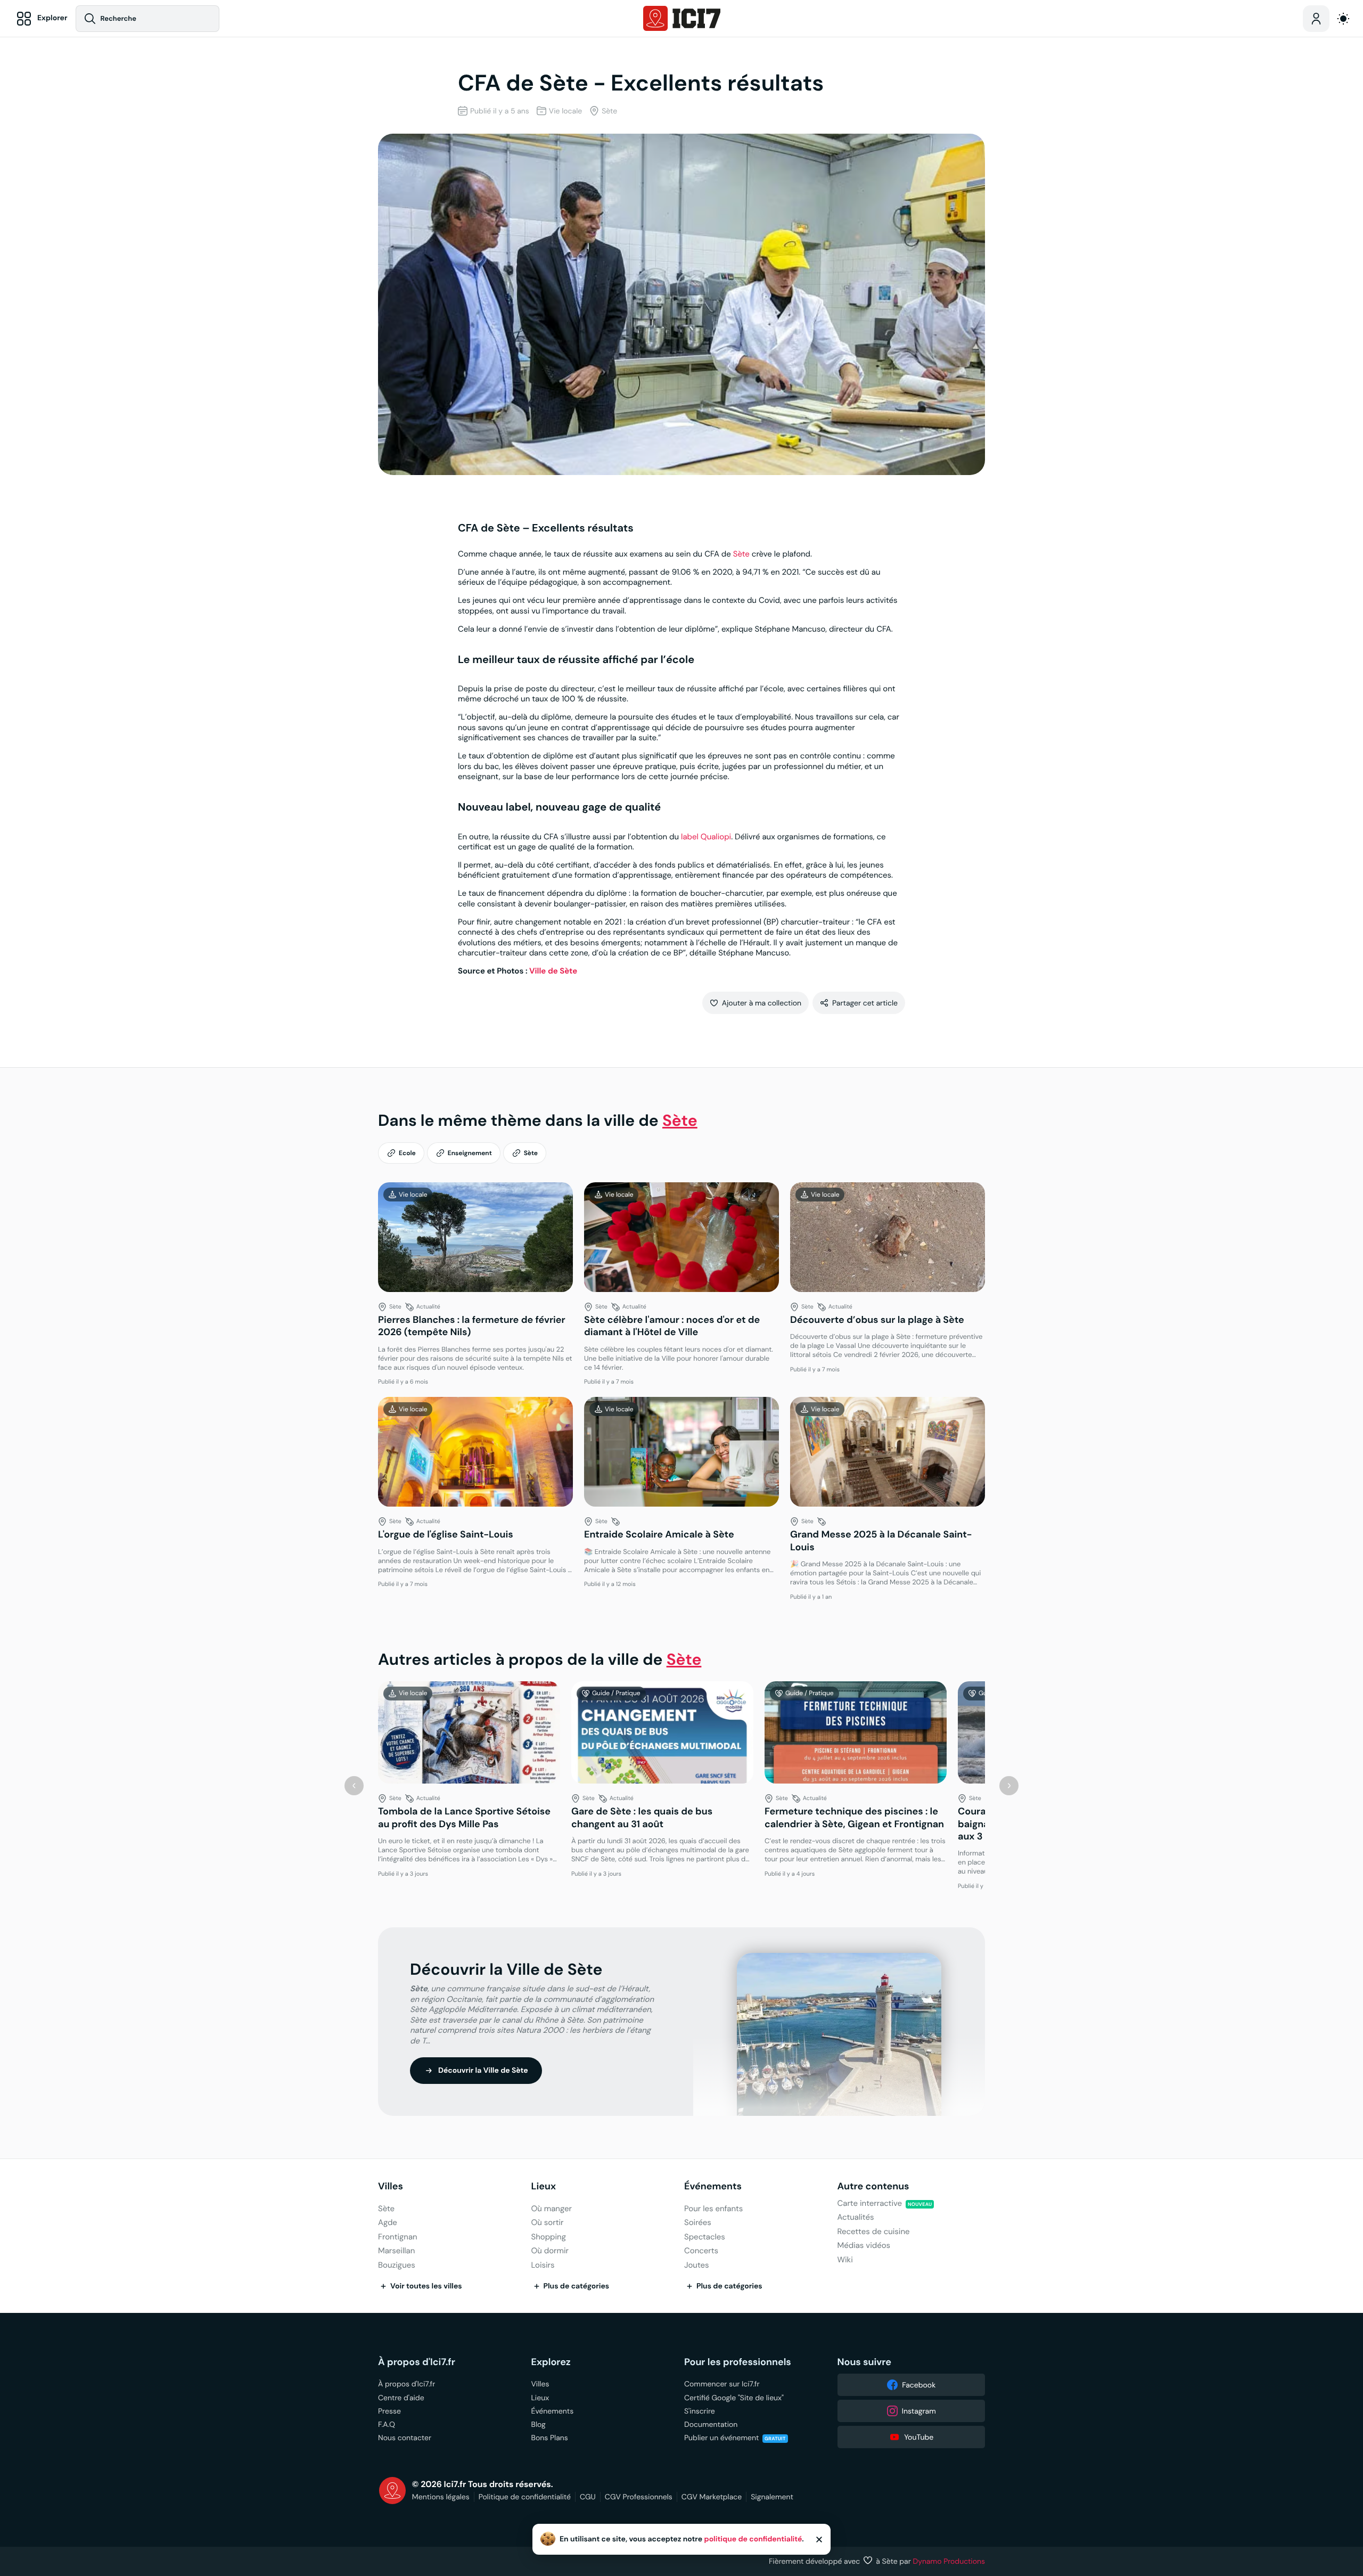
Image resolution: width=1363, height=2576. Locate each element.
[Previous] (354, 1786)
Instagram (919, 2411)
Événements (713, 2186)
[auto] (1343, 19)
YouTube (919, 2437)
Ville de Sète (553, 971)
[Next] (1009, 1786)
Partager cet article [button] (865, 1003)
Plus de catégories (577, 2286)
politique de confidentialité (753, 2539)
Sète (741, 554)
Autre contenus (873, 2186)
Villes (391, 2186)
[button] (756, 1003)
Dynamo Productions (949, 2561)
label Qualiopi (706, 837)
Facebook (919, 2385)
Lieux (544, 2186)
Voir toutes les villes (426, 2286)
